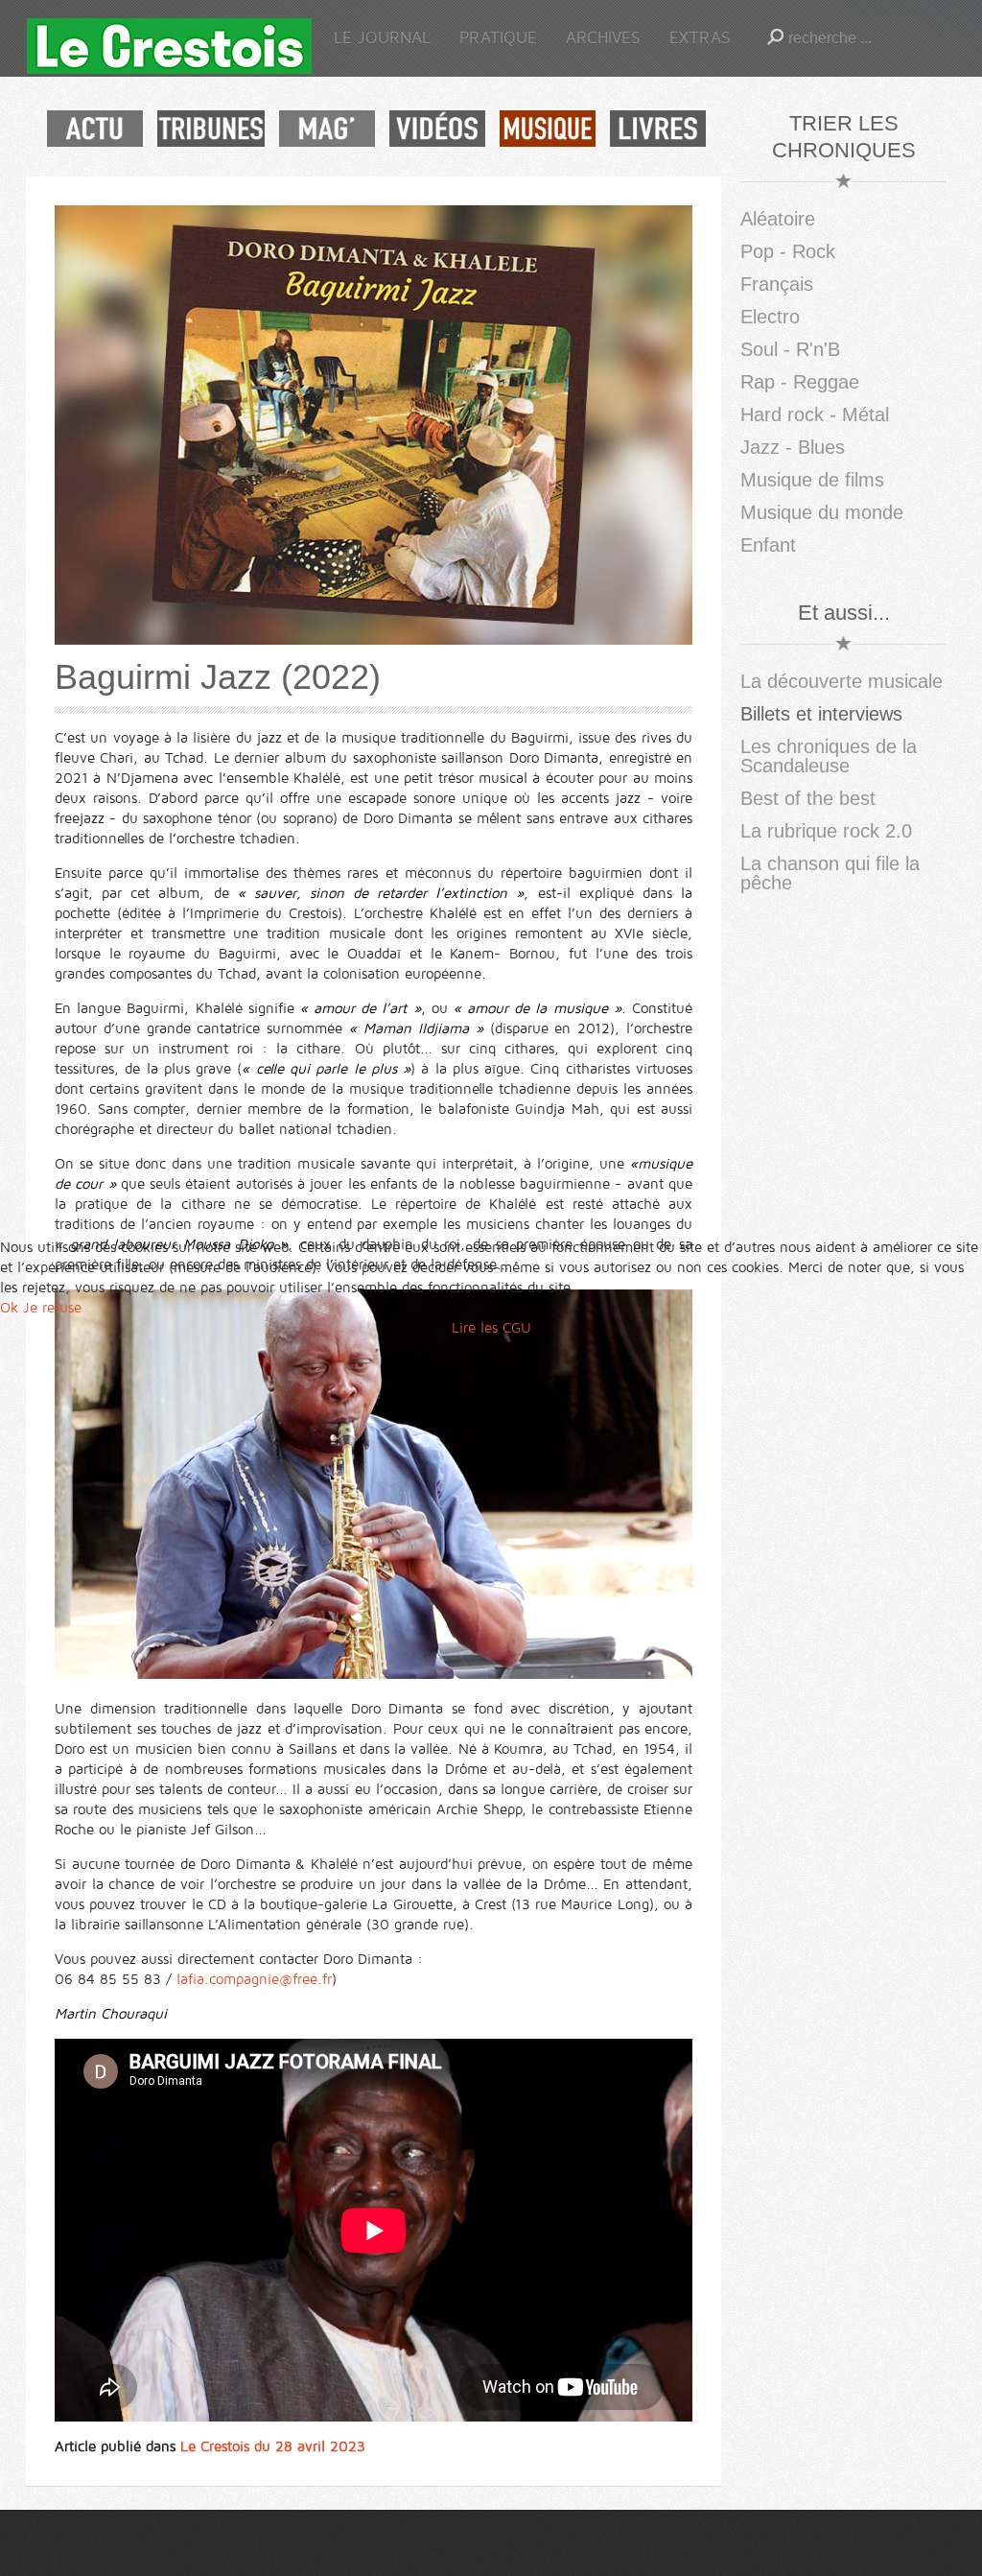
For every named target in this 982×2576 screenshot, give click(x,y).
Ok (9, 1308)
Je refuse (52, 1308)
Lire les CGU (491, 1328)
